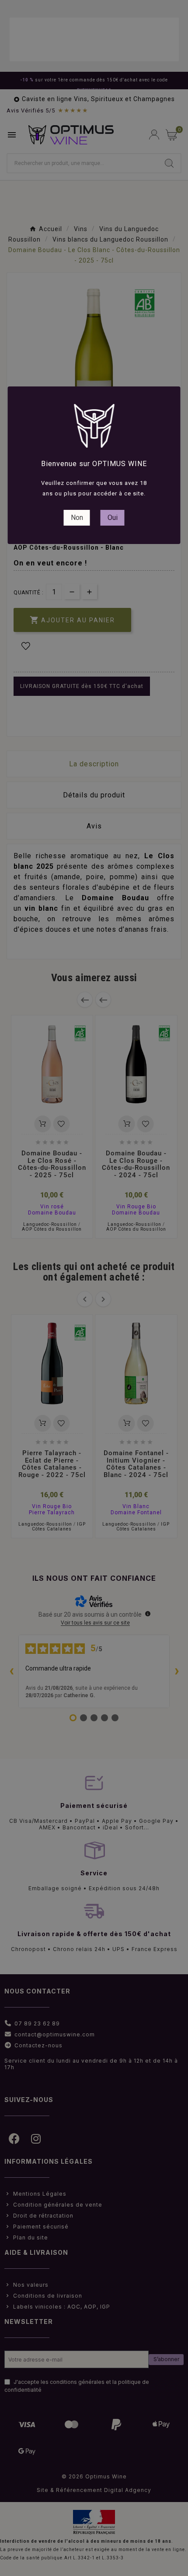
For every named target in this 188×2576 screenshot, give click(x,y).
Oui (113, 518)
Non (77, 518)
